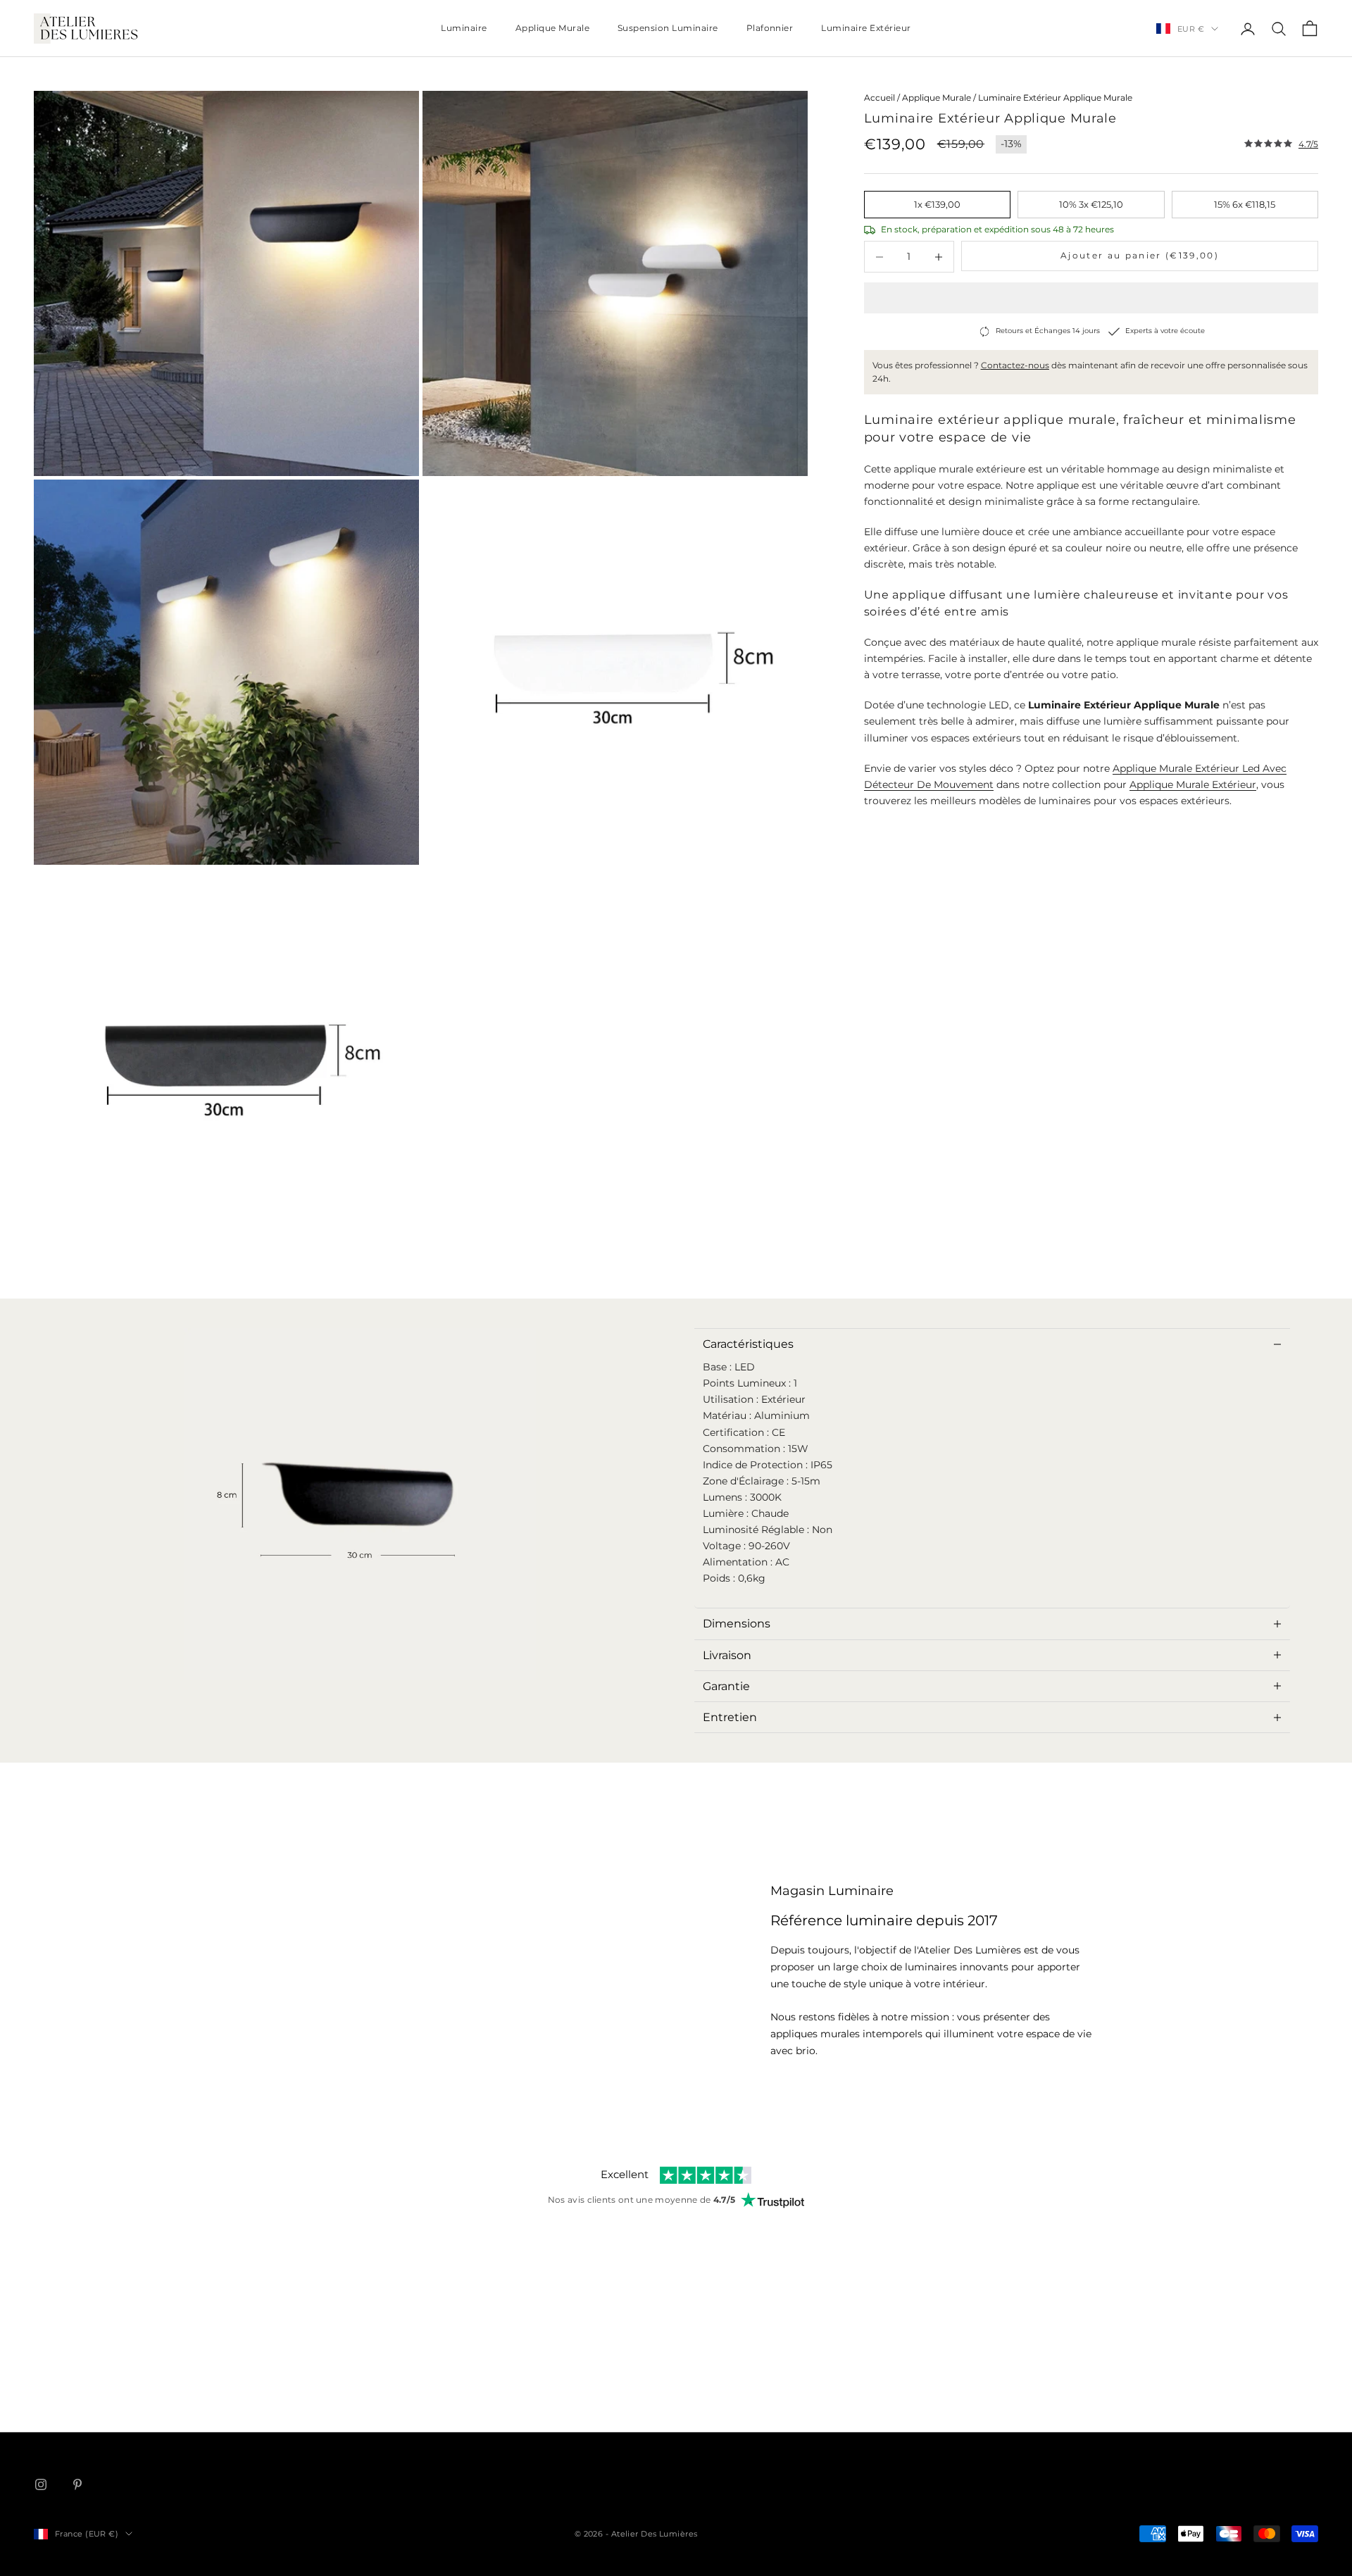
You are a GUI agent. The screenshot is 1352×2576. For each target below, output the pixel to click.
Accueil (880, 98)
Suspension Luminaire (668, 28)
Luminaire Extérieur (866, 28)
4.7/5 (1308, 144)
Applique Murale (552, 28)
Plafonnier (770, 28)
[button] (1091, 298)
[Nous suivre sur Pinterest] (77, 2484)
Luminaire (464, 28)
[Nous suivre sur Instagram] (41, 2484)
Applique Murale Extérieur (1193, 784)
